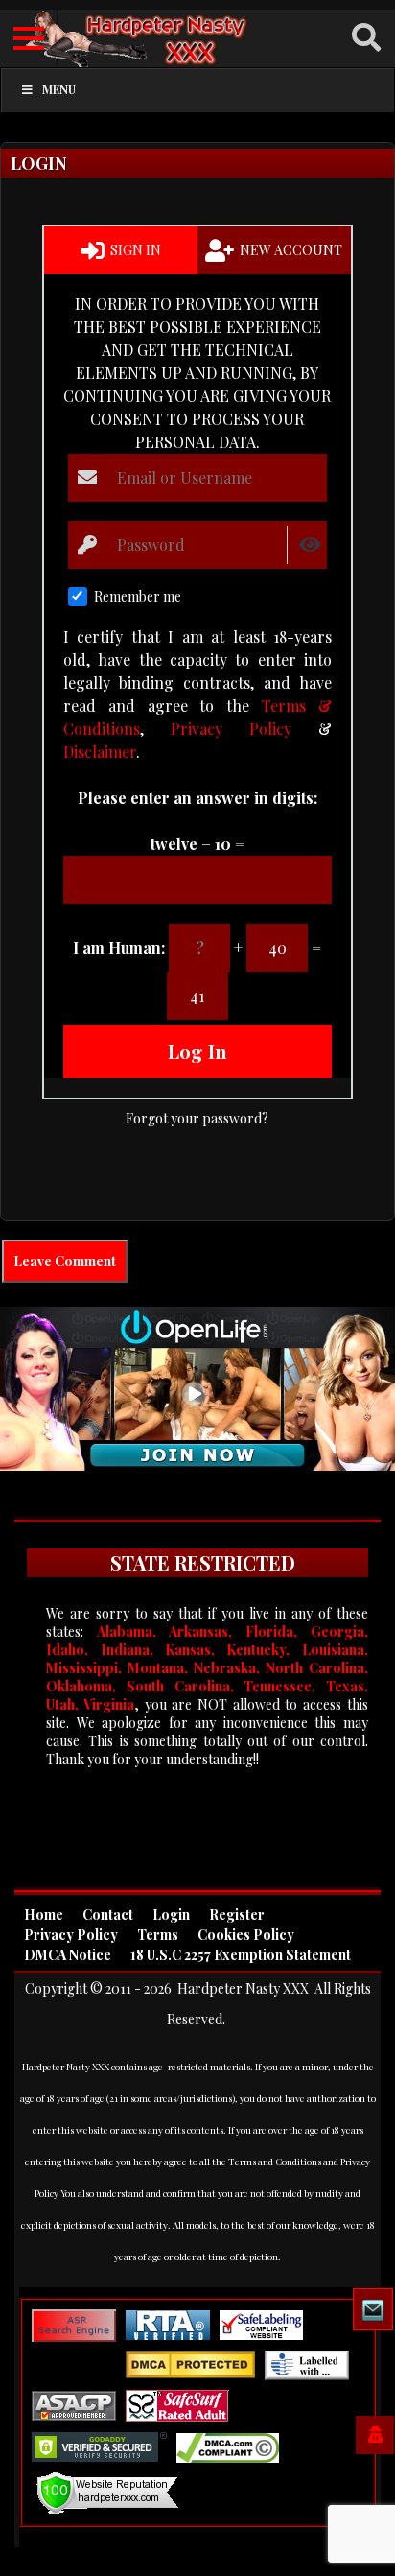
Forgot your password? (197, 1118)
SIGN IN (134, 250)
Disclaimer (100, 752)
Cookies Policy (246, 1935)
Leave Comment (65, 1261)
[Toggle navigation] (29, 38)
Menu (59, 89)
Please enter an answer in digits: (197, 798)
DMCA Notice (68, 1955)
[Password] (88, 544)
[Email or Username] (88, 478)
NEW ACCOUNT (290, 250)
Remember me (138, 596)
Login (171, 1914)
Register (237, 1914)
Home (44, 1914)
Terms (158, 1935)
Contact (108, 1914)
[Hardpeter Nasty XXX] (197, 39)
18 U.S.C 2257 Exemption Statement (241, 1955)
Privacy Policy (231, 729)
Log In (197, 1051)
